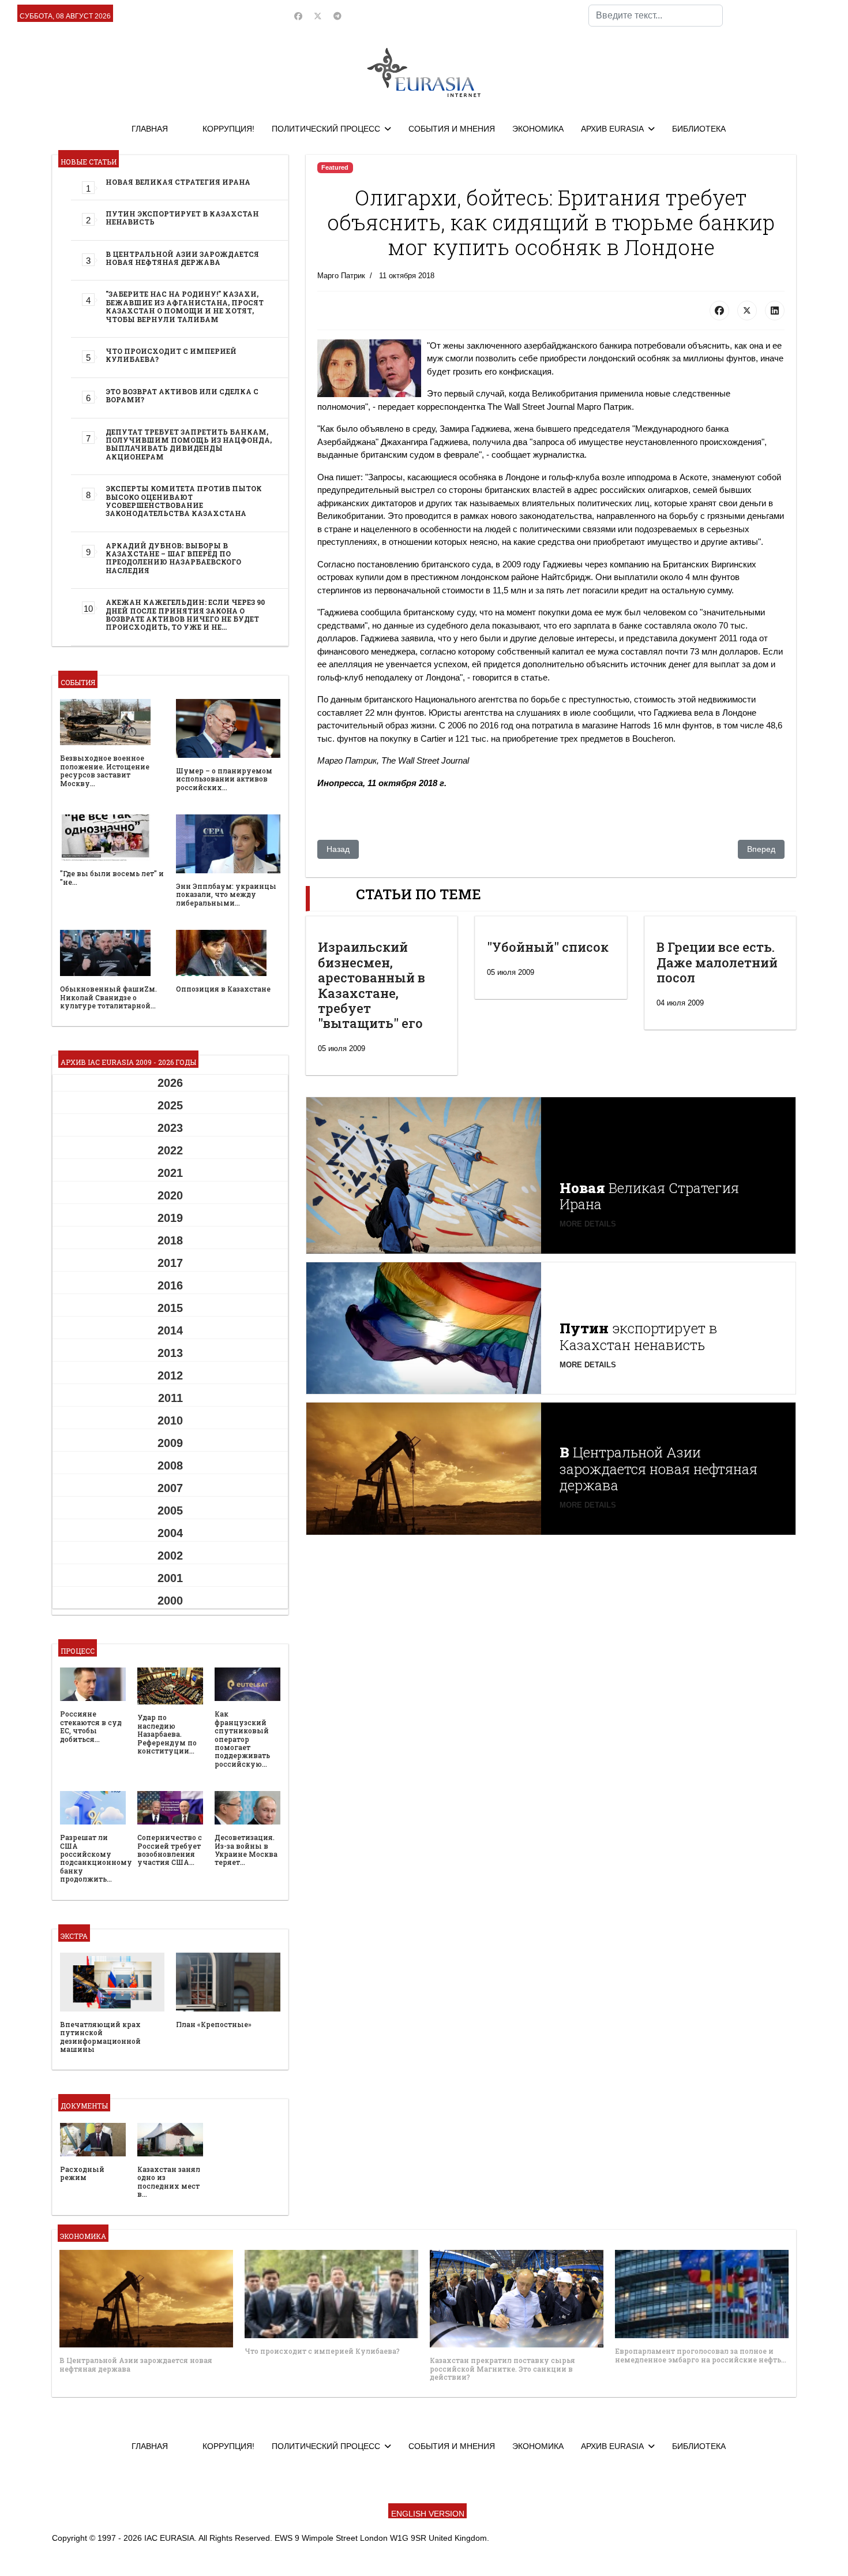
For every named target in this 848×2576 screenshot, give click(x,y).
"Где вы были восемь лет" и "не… (112, 877)
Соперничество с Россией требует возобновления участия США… (170, 1850)
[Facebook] (298, 16)
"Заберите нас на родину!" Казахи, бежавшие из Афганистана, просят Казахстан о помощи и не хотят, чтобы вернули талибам (185, 306)
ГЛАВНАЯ (150, 129)
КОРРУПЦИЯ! (228, 129)
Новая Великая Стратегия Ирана (178, 182)
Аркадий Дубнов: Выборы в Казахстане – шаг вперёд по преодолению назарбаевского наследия (173, 558)
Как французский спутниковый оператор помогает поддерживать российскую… (242, 1738)
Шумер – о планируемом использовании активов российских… (224, 779)
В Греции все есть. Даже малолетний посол (717, 962)
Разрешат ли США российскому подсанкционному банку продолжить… (96, 1858)
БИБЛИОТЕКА (699, 129)
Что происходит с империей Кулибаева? (171, 355)
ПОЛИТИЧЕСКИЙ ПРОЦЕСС (326, 129)
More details (588, 1224)
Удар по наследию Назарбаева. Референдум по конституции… (167, 1734)
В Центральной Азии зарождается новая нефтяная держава (182, 258)
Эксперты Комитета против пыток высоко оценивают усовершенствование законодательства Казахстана (184, 501)
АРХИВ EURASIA (612, 129)
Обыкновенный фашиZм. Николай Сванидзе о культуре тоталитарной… (108, 997)
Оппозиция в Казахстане (223, 989)
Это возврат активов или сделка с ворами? (182, 395)
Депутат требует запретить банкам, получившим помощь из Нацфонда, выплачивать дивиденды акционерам (189, 444)
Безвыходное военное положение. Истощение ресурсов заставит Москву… (105, 770)
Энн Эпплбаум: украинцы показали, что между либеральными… (226, 894)
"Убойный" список (548, 947)
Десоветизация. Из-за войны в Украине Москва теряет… (246, 1850)
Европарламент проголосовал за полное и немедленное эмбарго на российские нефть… (701, 2355)
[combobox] (656, 16)
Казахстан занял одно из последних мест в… (169, 2181)
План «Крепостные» (214, 2024)
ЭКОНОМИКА (538, 129)
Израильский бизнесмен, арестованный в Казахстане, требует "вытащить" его (372, 985)
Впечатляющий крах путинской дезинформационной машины (100, 2037)
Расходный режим (82, 2173)
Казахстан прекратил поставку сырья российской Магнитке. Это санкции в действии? (502, 2369)
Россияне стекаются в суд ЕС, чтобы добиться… (91, 1726)
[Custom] (337, 16)
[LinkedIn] (775, 311)
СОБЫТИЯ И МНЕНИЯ (452, 129)
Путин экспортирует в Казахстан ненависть (182, 218)
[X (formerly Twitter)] (747, 311)
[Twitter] (318, 16)
